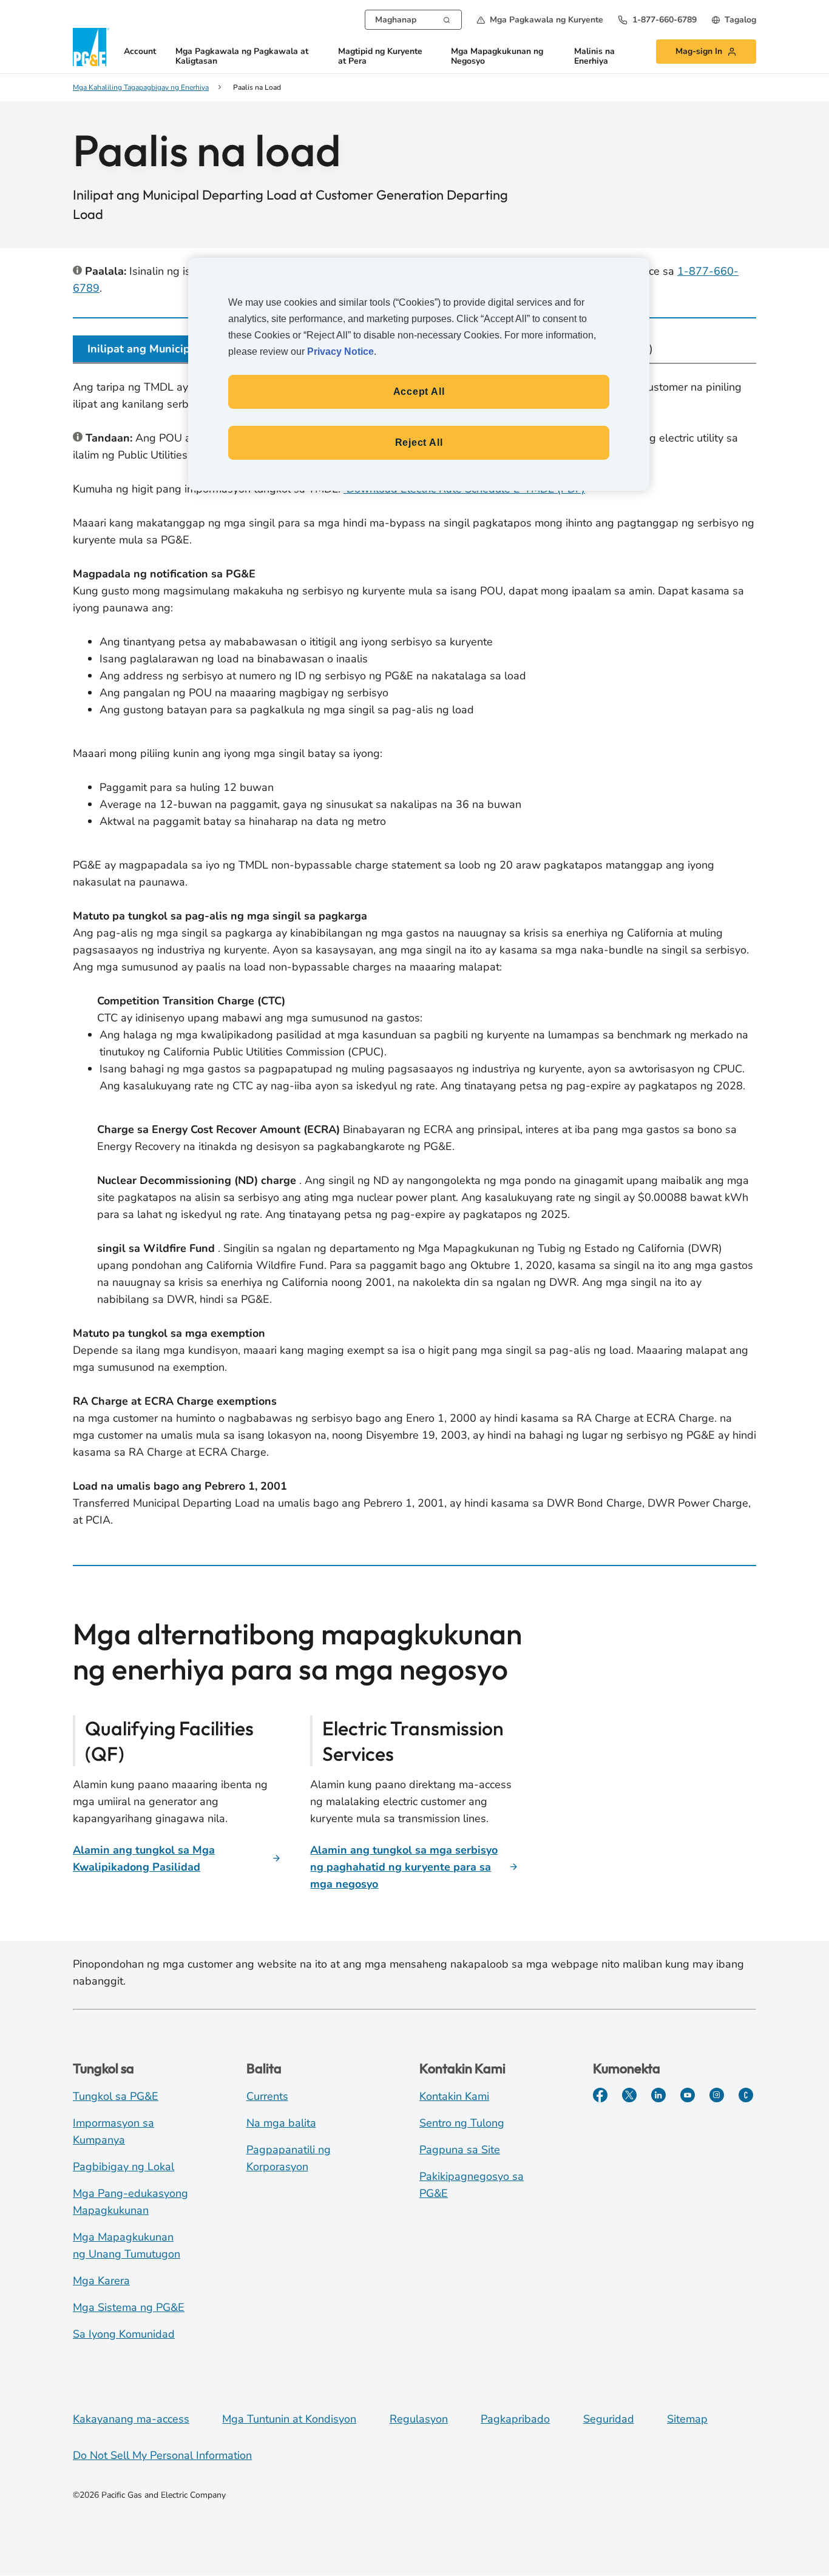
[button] (540, 20)
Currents (267, 2096)
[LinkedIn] (658, 2095)
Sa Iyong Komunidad (124, 2334)
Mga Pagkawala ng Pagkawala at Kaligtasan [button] (242, 57)
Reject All (419, 442)
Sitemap (687, 2419)
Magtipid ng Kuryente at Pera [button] (380, 57)
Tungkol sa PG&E (116, 2096)
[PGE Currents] (746, 2095)
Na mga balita (281, 2123)
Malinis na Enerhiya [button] (594, 57)
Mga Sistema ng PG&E (129, 2307)
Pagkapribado (515, 2419)
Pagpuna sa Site (460, 2150)
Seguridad (609, 2419)
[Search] (447, 19)
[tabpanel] (414, 956)
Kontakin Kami (454, 2096)
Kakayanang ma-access (131, 2419)
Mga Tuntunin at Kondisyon (289, 2419)
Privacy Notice (340, 351)
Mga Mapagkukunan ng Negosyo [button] (497, 57)
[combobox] (413, 20)
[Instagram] (717, 2095)
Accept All (419, 392)
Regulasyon (419, 2419)
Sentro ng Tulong (462, 2123)
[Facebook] (600, 2095)
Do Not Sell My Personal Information (162, 2455)
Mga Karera (101, 2281)
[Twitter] (629, 2095)
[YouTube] (688, 2095)
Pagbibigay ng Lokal (124, 2167)
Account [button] (140, 52)
